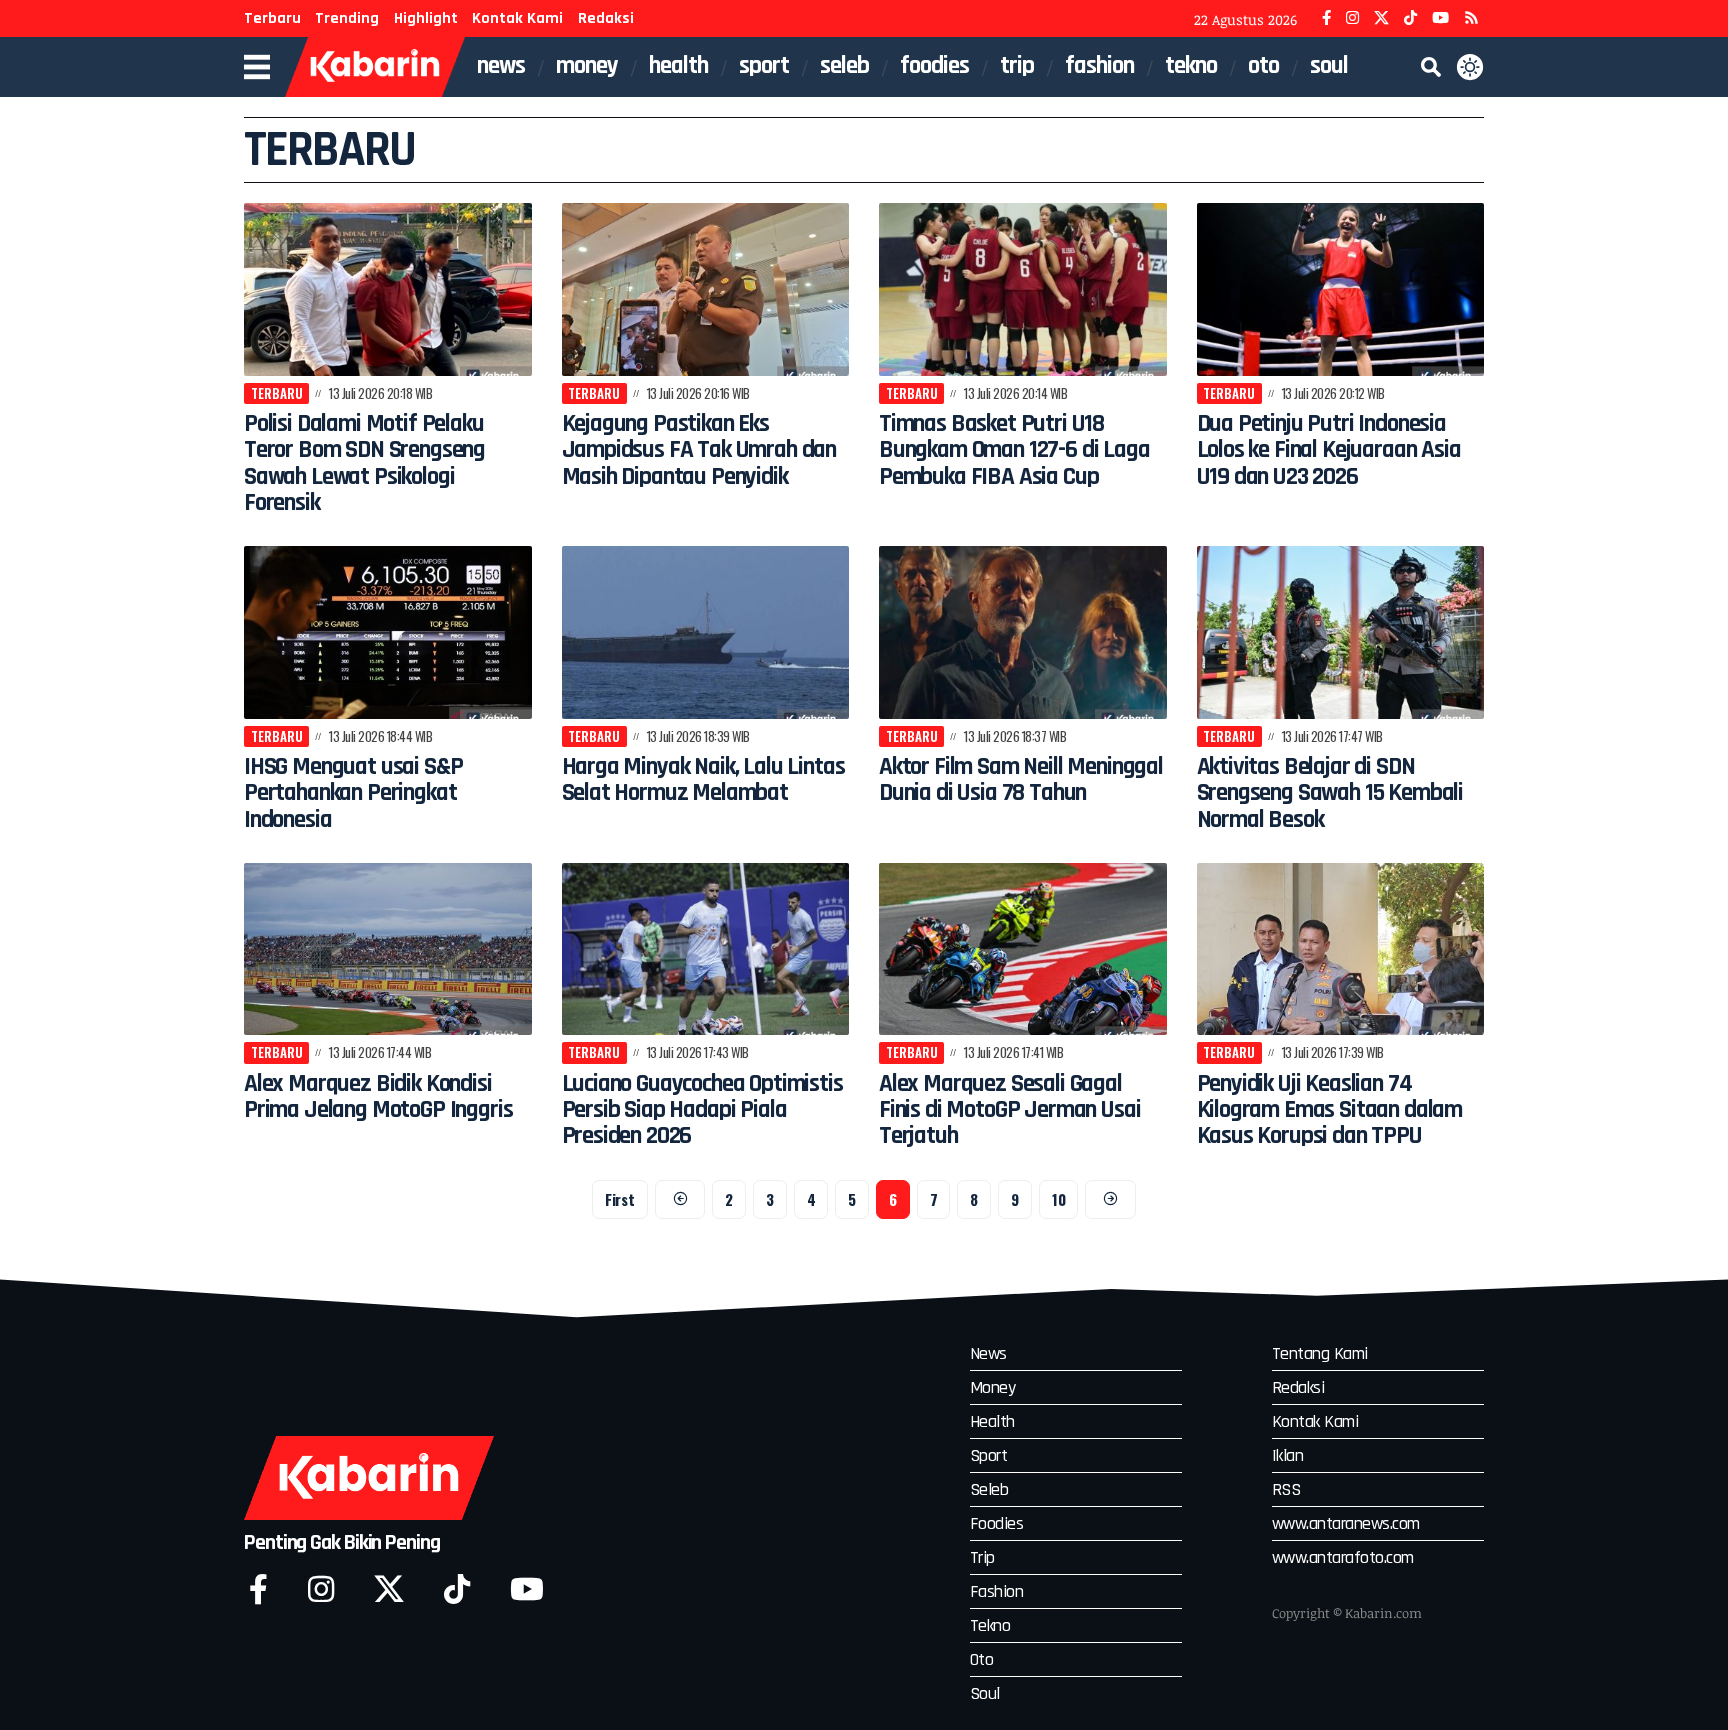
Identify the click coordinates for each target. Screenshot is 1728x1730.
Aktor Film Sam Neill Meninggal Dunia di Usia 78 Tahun (1021, 780)
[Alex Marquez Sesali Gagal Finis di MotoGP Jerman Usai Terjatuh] (1023, 949)
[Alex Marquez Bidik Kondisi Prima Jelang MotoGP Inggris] (388, 949)
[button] (1431, 67)
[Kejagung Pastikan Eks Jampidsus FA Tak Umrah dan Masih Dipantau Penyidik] (706, 289)
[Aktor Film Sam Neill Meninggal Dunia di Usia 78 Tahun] (1023, 632)
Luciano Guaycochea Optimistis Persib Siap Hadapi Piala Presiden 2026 (702, 1110)
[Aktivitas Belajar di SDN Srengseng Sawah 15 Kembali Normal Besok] (1341, 632)
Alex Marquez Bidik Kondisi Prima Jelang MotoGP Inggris (378, 1097)
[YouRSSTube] (1471, 18)
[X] (1381, 18)
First (620, 1199)
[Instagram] (1352, 18)
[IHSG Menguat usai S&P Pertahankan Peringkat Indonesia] (388, 632)
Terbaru (272, 18)
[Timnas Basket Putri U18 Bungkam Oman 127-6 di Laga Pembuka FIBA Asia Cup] (1023, 289)
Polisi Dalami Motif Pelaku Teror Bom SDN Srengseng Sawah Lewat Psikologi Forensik (364, 463)
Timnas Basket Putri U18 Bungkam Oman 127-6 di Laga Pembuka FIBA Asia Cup (1014, 450)
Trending (347, 18)
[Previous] (680, 1199)
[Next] (1110, 1199)
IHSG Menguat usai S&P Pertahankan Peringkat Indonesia (353, 793)
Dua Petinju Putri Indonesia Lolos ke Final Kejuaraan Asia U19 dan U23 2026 (1329, 450)
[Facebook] (1326, 18)
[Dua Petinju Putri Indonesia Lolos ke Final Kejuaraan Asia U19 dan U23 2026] (1341, 289)
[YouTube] (1440, 18)
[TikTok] (1410, 18)
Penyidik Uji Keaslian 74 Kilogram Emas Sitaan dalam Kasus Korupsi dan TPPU (1330, 1110)
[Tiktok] (457, 1589)
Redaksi (606, 18)
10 (1058, 1199)
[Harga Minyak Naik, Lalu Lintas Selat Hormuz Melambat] (706, 632)
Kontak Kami (517, 18)
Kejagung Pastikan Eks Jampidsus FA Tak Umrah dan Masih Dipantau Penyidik (699, 450)
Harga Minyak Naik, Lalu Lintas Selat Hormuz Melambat (703, 780)
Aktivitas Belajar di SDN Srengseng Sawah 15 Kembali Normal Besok (1330, 793)
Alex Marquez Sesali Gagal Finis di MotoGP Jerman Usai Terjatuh (1009, 1110)
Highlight (426, 18)
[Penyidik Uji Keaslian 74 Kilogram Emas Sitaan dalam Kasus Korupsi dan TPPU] (1341, 949)
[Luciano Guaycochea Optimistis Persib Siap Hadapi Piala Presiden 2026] (706, 949)
